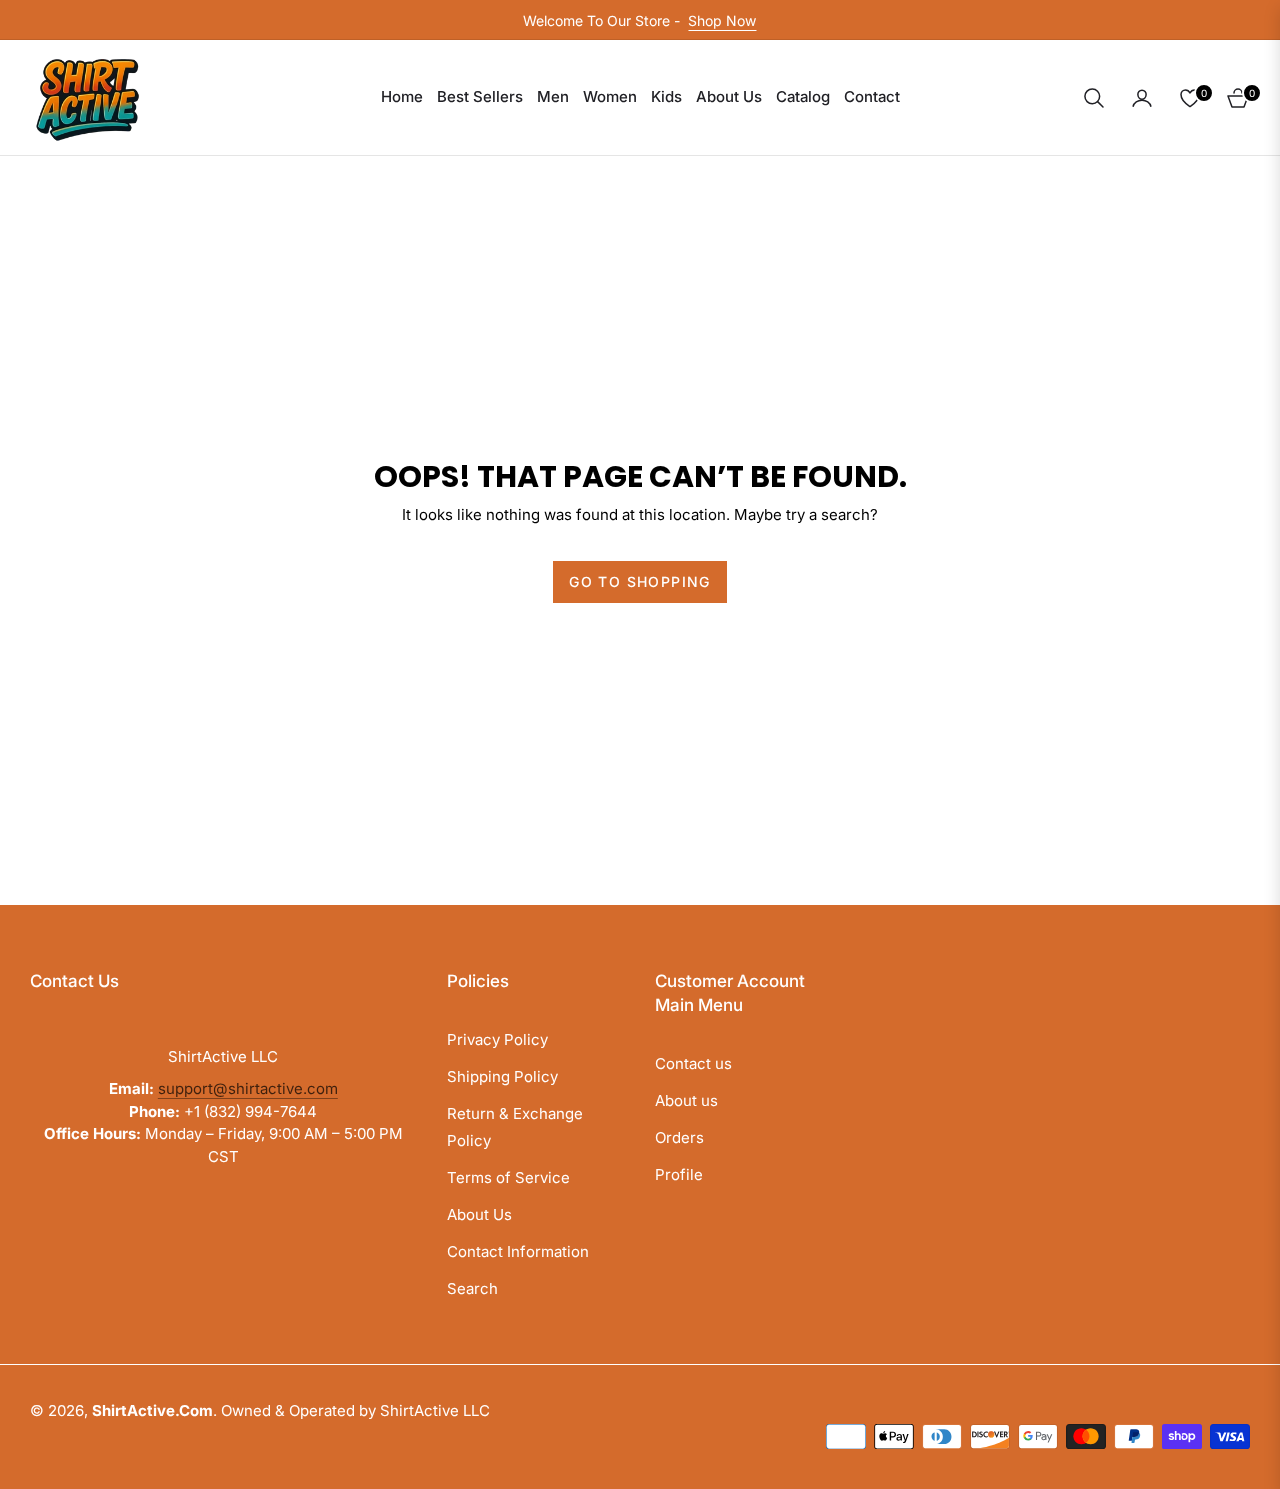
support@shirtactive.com (248, 1088)
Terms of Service (508, 1177)
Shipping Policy (502, 1076)
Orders (679, 1137)
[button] (1094, 98)
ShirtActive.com (152, 1410)
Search (472, 1288)
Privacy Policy (497, 1039)
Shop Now (722, 20)
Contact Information (518, 1251)
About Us (479, 1214)
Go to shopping (640, 581)
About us (686, 1100)
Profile (679, 1174)
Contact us (693, 1063)
